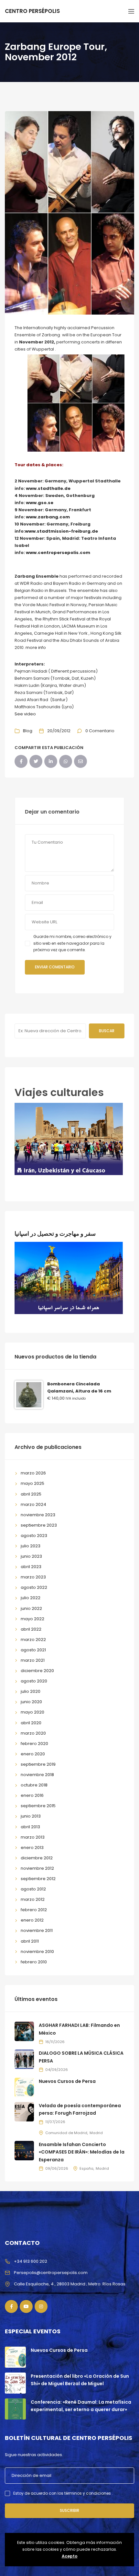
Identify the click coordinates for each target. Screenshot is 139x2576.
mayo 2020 (32, 1712)
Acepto (70, 2556)
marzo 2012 (33, 1899)
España (86, 2168)
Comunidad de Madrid (66, 2133)
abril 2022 (31, 1629)
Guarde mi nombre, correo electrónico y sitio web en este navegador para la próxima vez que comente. (72, 943)
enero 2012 (32, 1920)
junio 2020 (31, 1702)
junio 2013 (31, 1816)
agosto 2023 (34, 1536)
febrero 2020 (34, 1744)
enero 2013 (32, 1848)
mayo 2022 (32, 1619)
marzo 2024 (33, 1504)
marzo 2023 (33, 1577)
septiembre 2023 (39, 1525)
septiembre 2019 (38, 1764)
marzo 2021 (33, 1660)
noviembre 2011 (37, 1930)
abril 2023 (31, 1567)
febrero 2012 (34, 1910)
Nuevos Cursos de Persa (67, 2081)
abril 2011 (30, 1941)
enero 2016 (32, 1795)
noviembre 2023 (38, 1515)
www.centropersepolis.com (58, 553)
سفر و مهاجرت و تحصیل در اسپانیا (55, 1234)
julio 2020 (31, 1691)
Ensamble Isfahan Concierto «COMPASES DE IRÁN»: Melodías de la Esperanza (82, 2152)
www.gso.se (40, 503)
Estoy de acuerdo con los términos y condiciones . (63, 2493)
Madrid (96, 2133)
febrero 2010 (34, 1962)
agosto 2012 (33, 1889)
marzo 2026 (33, 1473)
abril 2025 (31, 1494)
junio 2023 (31, 1556)
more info (36, 647)
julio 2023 (31, 1546)
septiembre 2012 (38, 1879)
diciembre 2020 (37, 1671)
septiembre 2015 (38, 1806)
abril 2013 (30, 1827)
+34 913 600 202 (31, 2261)
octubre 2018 (34, 1785)
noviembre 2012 (37, 1868)
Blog (28, 731)
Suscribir (69, 2510)
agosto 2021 (33, 1650)
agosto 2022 (34, 1587)
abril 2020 (31, 1723)
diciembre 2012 (37, 1858)
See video (25, 714)
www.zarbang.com (48, 517)
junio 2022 (31, 1608)
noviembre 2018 (37, 1775)
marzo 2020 (33, 1733)
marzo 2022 (33, 1640)
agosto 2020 (34, 1681)
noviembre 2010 (37, 1952)
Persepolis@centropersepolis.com (51, 2273)
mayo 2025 (32, 1483)
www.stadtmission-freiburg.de (61, 531)
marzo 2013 (33, 1837)
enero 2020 (33, 1754)
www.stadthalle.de (48, 488)
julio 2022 (31, 1598)
